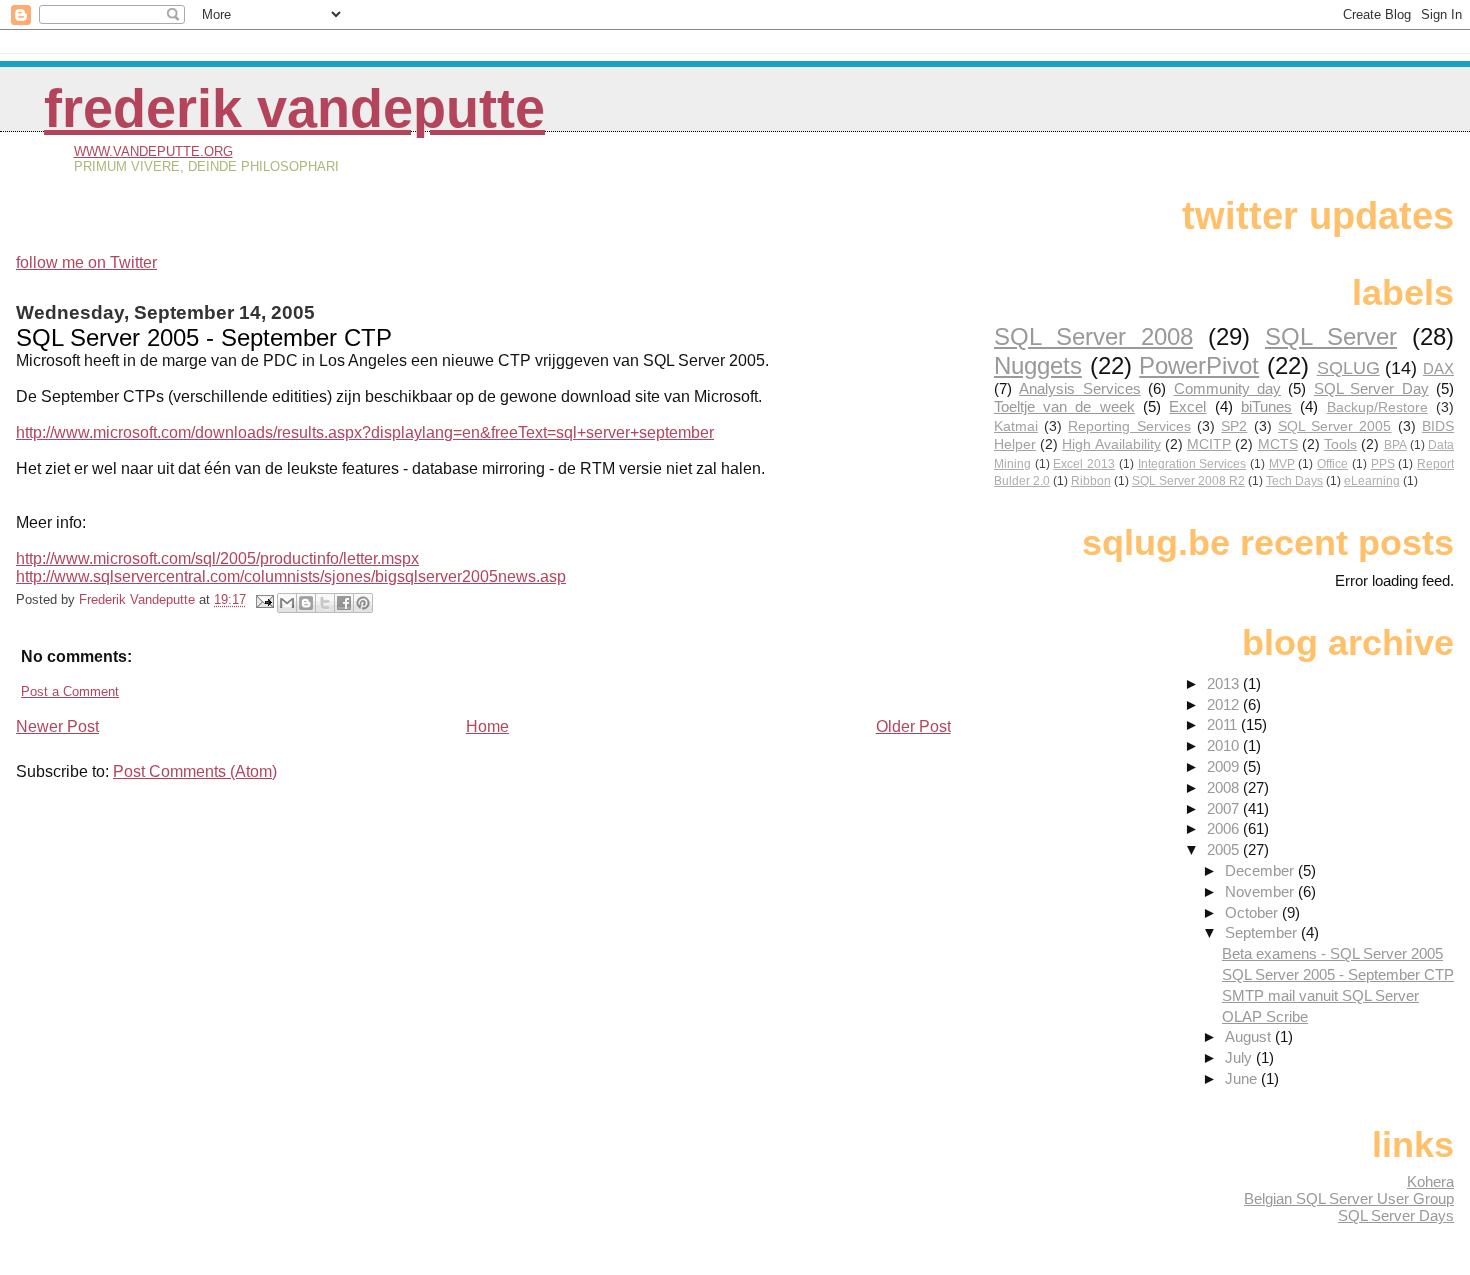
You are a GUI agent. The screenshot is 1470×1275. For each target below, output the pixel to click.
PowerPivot (1199, 365)
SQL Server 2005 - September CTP (1338, 974)
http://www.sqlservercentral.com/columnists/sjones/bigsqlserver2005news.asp (291, 576)
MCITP (1209, 444)
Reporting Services (1129, 426)
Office (1332, 464)
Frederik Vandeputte (294, 108)
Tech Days (1294, 481)
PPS (1383, 464)
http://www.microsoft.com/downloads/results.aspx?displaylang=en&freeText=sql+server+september (365, 432)
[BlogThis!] (306, 603)
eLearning (1372, 481)
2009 (1225, 766)
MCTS (1278, 444)
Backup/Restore (1377, 407)
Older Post (913, 726)
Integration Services (1192, 464)
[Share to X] (325, 603)
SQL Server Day (1371, 388)
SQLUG (1348, 367)
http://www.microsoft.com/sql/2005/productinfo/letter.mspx (217, 558)
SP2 (1234, 426)
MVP (1282, 464)
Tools (1340, 444)
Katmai (1016, 426)
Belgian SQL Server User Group (1349, 1198)
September (1263, 932)
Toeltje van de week (1064, 406)
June (1243, 1078)
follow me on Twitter (86, 262)
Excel (1187, 406)
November (1261, 891)
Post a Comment (70, 691)
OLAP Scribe (1265, 1016)
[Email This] (287, 603)
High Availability (1111, 444)
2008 (1225, 787)
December (1261, 870)
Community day (1227, 388)
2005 (1225, 849)
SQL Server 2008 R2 (1188, 481)
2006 (1225, 828)
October (1253, 912)
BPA (1395, 445)
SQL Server (1331, 336)
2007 (1225, 808)
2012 (1225, 704)
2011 (1224, 724)
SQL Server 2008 (1093, 336)
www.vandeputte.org (153, 151)
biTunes (1266, 406)
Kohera (1430, 1181)
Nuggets (1038, 365)
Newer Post (57, 726)
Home (487, 726)
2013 (1225, 683)
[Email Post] (264, 599)
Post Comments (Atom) (195, 771)
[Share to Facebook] (344, 603)
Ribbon (1091, 481)
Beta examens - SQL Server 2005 (1332, 953)
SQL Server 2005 (1335, 426)
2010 (1225, 745)
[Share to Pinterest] (363, 603)
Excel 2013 (1084, 464)
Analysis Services (1079, 388)
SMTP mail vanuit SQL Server (1320, 995)
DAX (1438, 368)
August (1250, 1036)
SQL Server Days (1396, 1215)
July (1240, 1057)
